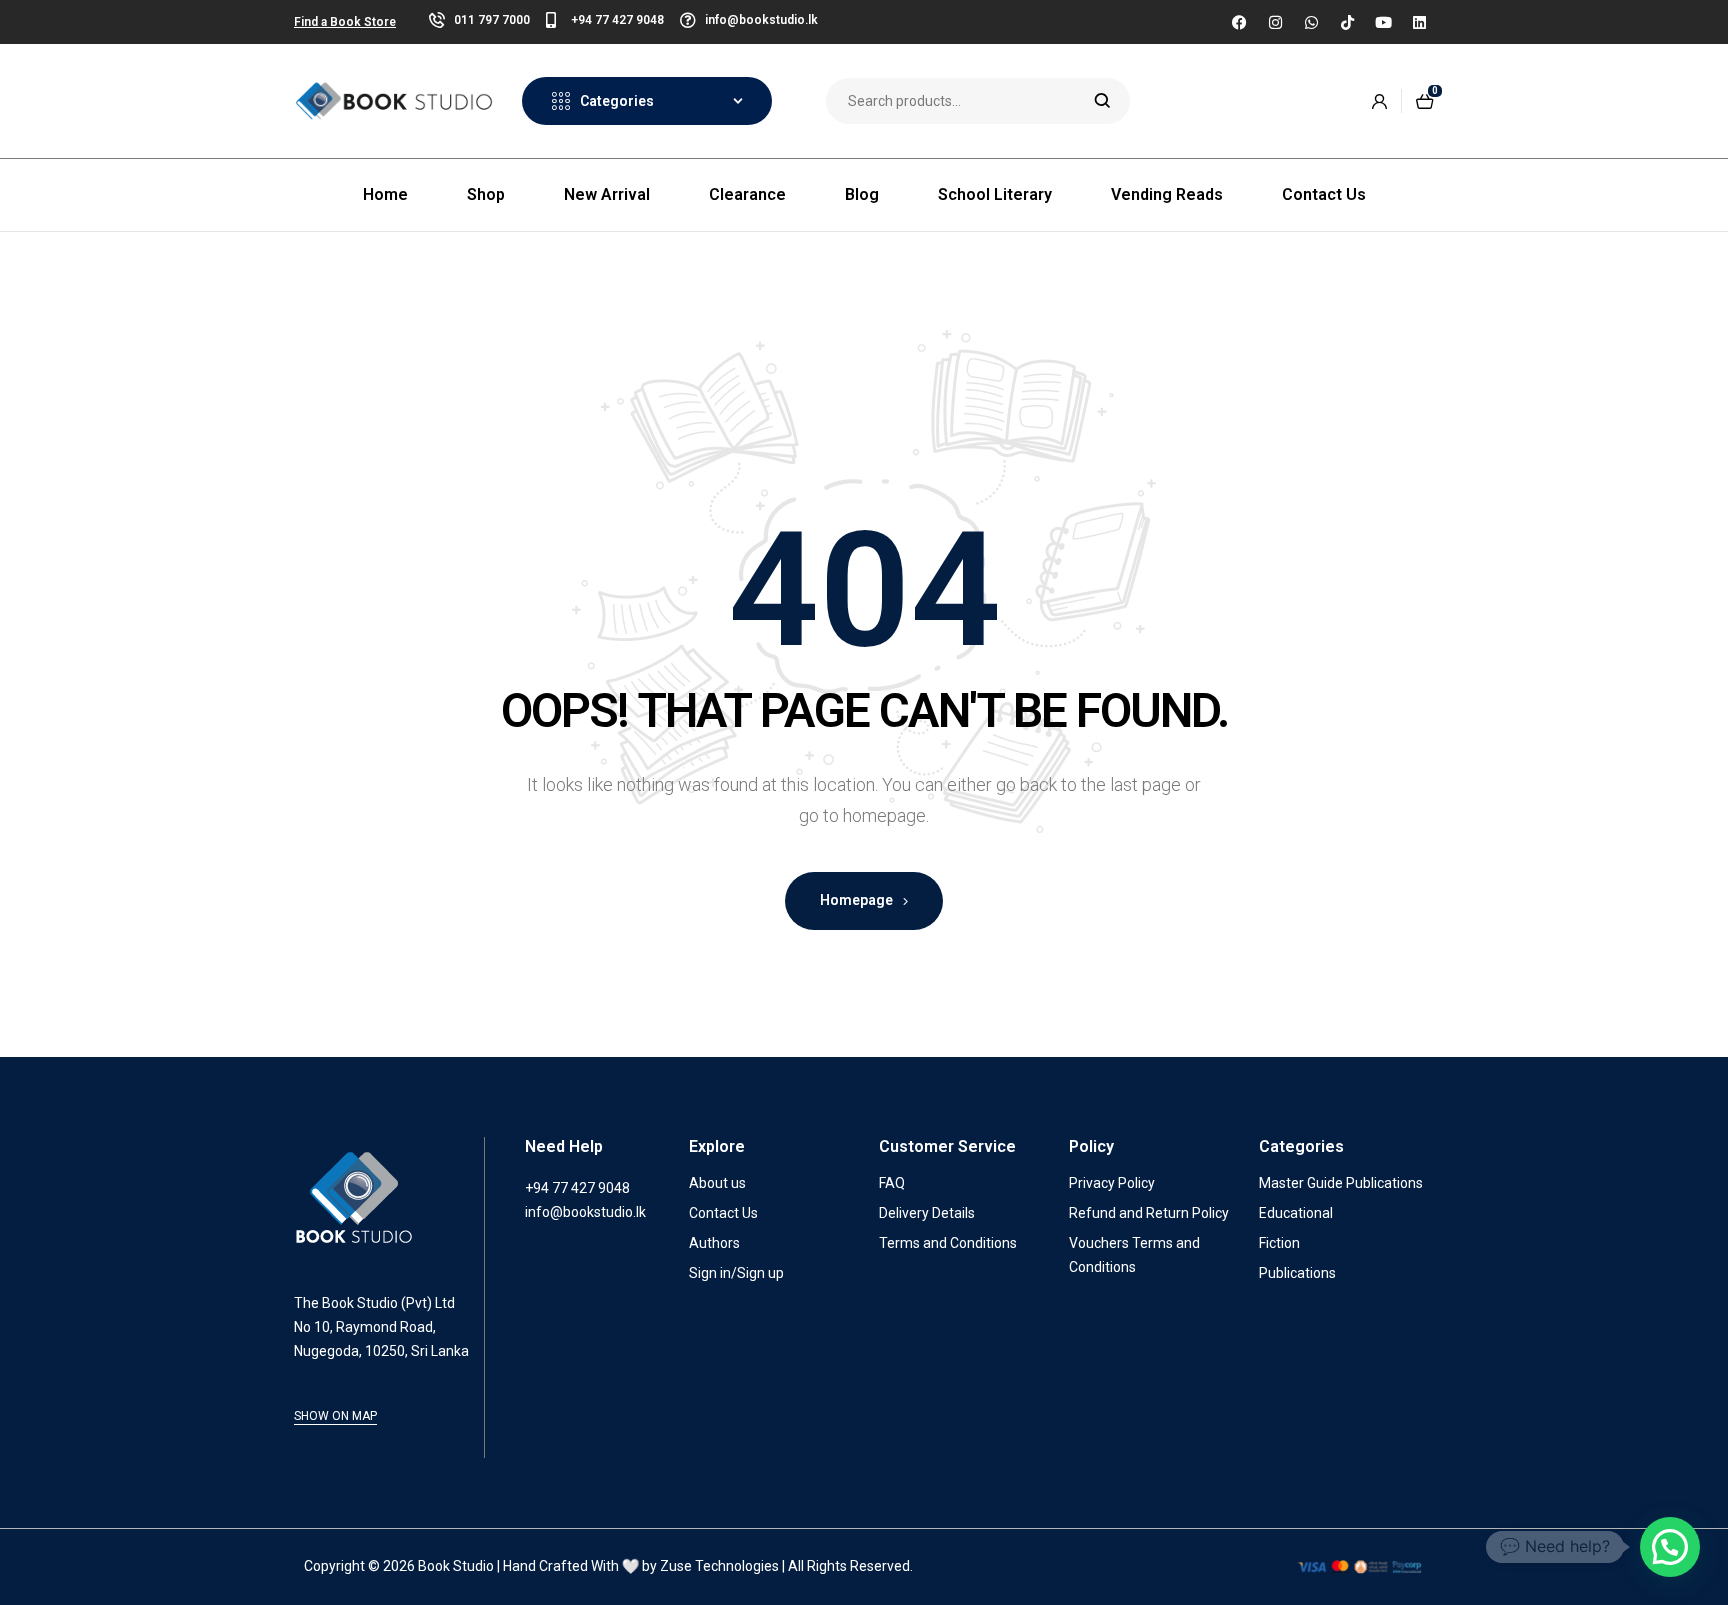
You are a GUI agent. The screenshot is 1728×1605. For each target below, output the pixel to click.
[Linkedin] (1419, 22)
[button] (1670, 1547)
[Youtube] (1383, 22)
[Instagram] (1275, 22)
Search (1102, 101)
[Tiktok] (1347, 22)
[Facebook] (1239, 22)
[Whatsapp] (1311, 22)
